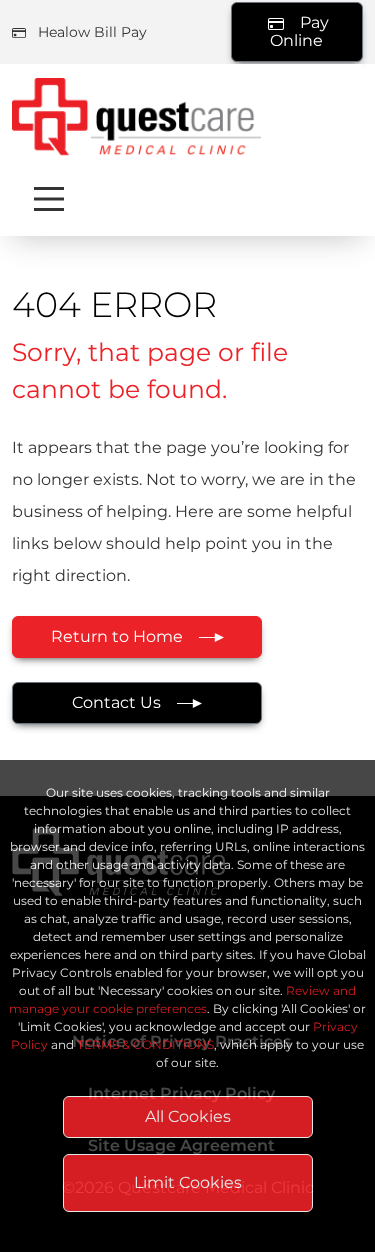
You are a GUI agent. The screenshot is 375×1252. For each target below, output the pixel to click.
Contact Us (116, 702)
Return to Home (117, 636)
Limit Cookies (188, 1182)
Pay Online (299, 31)
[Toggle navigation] (49, 199)
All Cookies (188, 1116)
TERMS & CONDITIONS (145, 1044)
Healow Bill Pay (92, 32)
